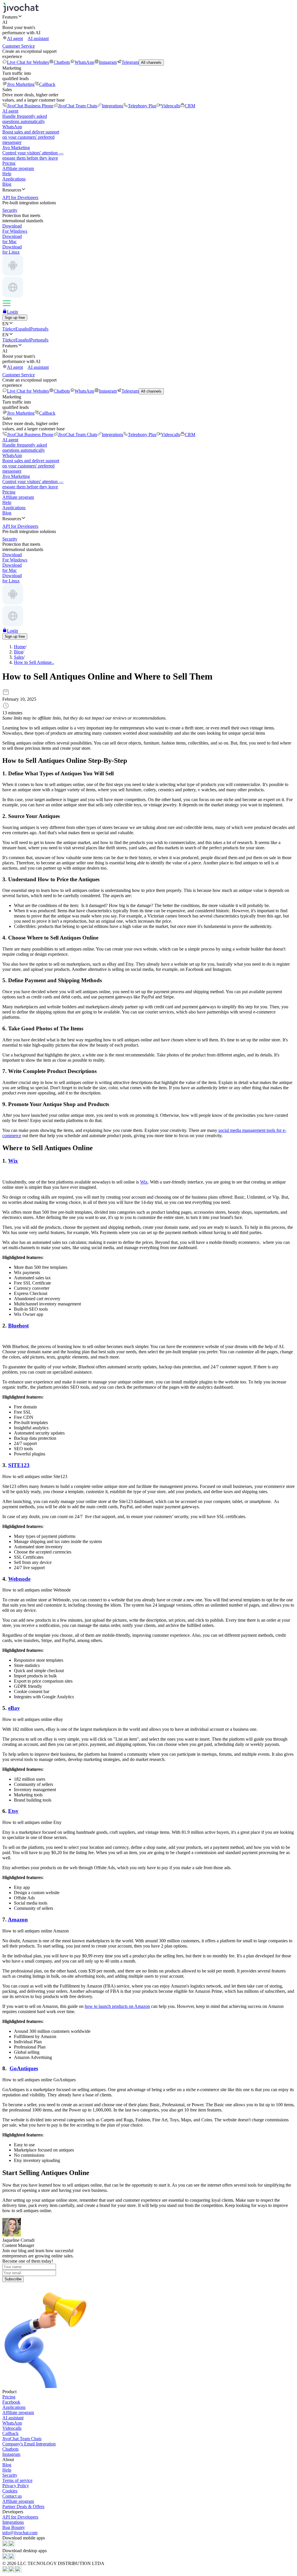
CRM (190, 106)
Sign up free (15, 318)
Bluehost (18, 1326)
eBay (14, 1708)
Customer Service (19, 46)
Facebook (11, 2402)
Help (7, 174)
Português (39, 329)
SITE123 (19, 1465)
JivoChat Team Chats (78, 106)
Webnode (19, 1579)
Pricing (9, 163)
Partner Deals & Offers (23, 2507)
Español (23, 329)
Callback (47, 84)
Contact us (12, 2496)
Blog (7, 184)
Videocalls (171, 106)
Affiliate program (18, 168)
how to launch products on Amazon (117, 2006)
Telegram (130, 62)
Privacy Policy (16, 2486)
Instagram (108, 62)
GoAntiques (24, 2068)
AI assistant (38, 38)
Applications (14, 179)
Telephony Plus (142, 106)
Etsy (13, 1811)
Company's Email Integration (29, 2444)
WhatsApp (84, 62)
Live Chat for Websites (28, 62)
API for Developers (20, 2517)
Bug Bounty (14, 2527)
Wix (13, 1161)
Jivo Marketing (21, 84)
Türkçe (9, 329)
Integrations (113, 106)
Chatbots (62, 62)
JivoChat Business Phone (30, 106)
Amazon (18, 1920)
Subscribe (13, 2279)
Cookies (10, 2491)
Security (10, 2475)
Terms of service (17, 2480)
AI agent (15, 38)
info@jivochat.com (20, 2533)
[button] (148, 17)
